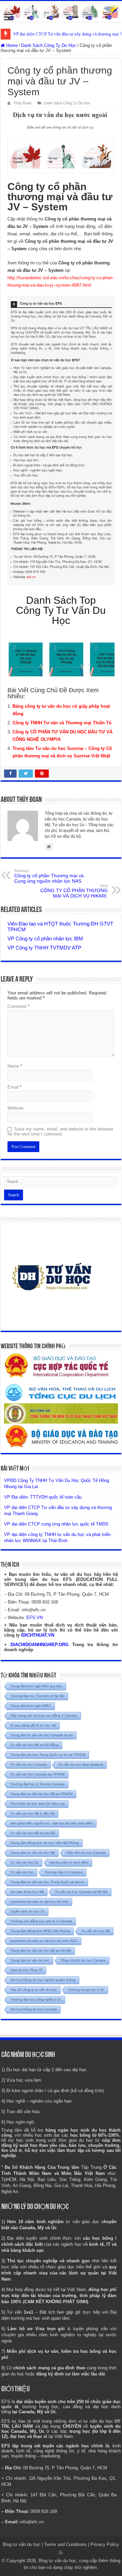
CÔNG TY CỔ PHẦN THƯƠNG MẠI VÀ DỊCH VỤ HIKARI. (74, 891)
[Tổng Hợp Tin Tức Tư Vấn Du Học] (61, 11)
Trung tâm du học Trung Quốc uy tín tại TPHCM (48, 1755)
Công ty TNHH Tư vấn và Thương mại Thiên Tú (62, 723)
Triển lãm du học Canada (86, 1853)
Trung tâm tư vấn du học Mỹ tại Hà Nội (41, 1950)
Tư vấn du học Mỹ (96, 1931)
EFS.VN (35, 1618)
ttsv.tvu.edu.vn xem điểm (69, 1862)
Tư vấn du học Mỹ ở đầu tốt (33, 1813)
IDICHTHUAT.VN (38, 1635)
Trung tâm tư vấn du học (30, 1960)
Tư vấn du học (22, 1872)
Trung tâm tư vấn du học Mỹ (33, 1853)
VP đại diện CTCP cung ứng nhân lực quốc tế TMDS (56, 1524)
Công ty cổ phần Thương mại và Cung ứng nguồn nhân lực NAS (49, 876)
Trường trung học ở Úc (86, 1990)
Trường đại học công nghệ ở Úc (36, 1999)
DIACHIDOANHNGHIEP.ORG (39, 1645)
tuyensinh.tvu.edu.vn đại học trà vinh (39, 1902)
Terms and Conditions (65, 2544)
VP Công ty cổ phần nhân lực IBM (45, 939)
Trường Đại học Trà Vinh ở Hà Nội (37, 1696)
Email (15, 1087)
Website (15, 1108)
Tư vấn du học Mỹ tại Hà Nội (33, 1833)
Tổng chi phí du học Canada (83, 1960)
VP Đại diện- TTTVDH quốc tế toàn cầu (43, 1497)
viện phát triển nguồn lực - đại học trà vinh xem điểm (52, 1823)
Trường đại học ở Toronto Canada (38, 1784)
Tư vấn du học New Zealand (81, 1764)
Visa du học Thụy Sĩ (26, 1970)
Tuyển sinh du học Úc (28, 1911)
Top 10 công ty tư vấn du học (34, 1990)
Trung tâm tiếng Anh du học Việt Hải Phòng (45, 1843)
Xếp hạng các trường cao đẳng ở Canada (44, 1715)
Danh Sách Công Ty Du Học (49, 45)
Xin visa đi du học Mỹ (27, 1892)
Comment (18, 1006)
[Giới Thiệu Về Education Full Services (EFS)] (61, 440)
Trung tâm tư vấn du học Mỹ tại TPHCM (42, 1794)
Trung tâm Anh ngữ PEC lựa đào (36, 1686)
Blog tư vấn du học (22, 2544)
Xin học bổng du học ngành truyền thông (43, 1980)
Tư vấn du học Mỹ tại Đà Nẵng (35, 1745)
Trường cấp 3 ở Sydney (64, 1872)
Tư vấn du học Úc (25, 1862)
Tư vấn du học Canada (29, 1764)
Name (15, 1066)
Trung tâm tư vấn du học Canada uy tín (42, 1735)
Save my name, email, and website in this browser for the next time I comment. (60, 1131)
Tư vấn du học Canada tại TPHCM (38, 1774)
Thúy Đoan (22, 103)
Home (11, 45)
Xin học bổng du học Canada (34, 2009)
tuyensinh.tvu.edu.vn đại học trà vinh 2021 (44, 1941)
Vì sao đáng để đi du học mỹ (33, 1725)
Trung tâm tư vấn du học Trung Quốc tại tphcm (47, 1882)
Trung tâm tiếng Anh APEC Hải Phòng (40, 1931)
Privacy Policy (105, 2544)
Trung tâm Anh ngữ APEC (31, 1706)
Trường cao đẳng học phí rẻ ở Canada (41, 1921)
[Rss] (61, 2553)
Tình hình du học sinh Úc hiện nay (38, 1804)
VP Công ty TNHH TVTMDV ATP (44, 948)
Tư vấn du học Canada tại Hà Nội (81, 1892)
